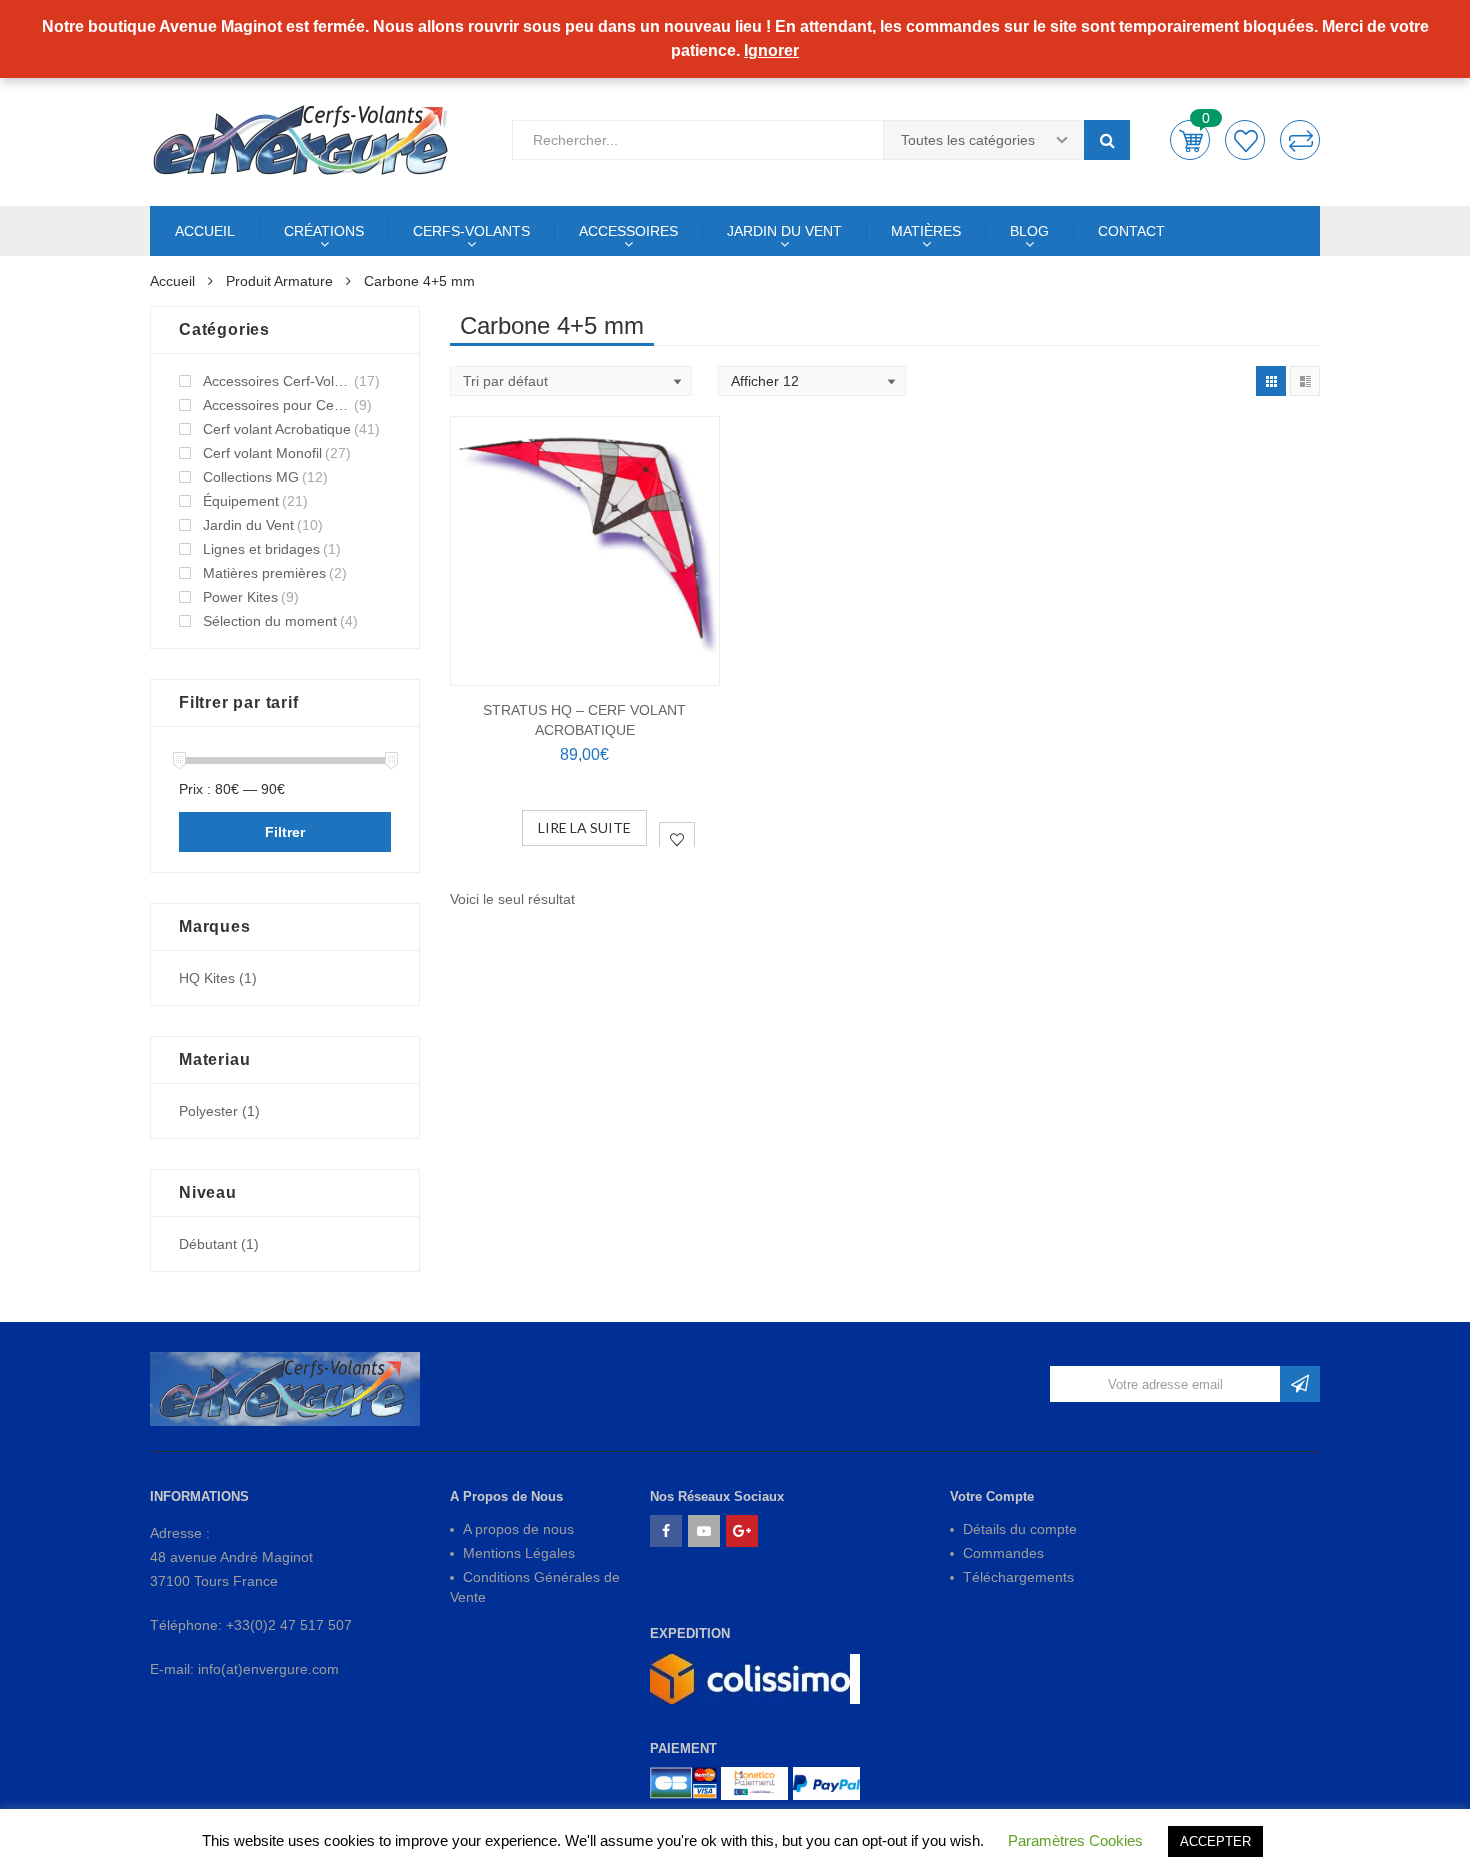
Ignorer (771, 50)
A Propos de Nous (506, 1496)
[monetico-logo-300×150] (754, 1783)
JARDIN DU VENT (784, 231)
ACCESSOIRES (628, 231)
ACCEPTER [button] (1215, 1841)
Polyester (208, 1111)
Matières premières (264, 573)
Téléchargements (1018, 1577)
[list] (1305, 381)
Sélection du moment (270, 621)
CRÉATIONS (324, 231)
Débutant (208, 1244)
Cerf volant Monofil (262, 453)
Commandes (1003, 1553)
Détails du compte (1020, 1529)
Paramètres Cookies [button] (1075, 1840)
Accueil (172, 281)
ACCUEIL (205, 231)
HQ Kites (207, 978)
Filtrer (285, 832)
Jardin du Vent (248, 525)
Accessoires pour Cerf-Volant (277, 405)
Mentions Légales (519, 1553)
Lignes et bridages (261, 549)
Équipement (241, 501)
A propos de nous (518, 1529)
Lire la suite (584, 827)
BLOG (1029, 231)
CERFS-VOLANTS (471, 231)
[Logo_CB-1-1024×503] (683, 1783)
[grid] (1271, 381)
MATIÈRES (926, 231)
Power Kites (240, 597)
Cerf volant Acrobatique (277, 429)
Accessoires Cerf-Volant (277, 381)
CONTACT (1131, 231)
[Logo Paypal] (826, 1783)
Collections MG (251, 477)
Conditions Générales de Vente (535, 1587)
